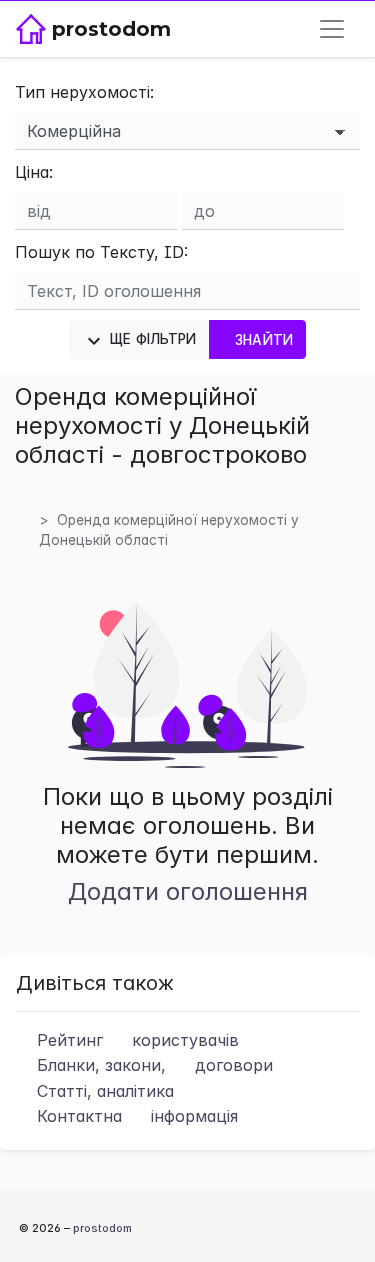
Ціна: (34, 172)
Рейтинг (135, 1040)
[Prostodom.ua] (38, 500)
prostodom (102, 1228)
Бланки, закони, (152, 1065)
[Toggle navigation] (332, 29)
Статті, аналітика (103, 1091)
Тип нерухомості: (84, 92)
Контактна (135, 1116)
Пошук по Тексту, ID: (101, 252)
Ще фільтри (151, 339)
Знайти (264, 340)
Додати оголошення (188, 891)
